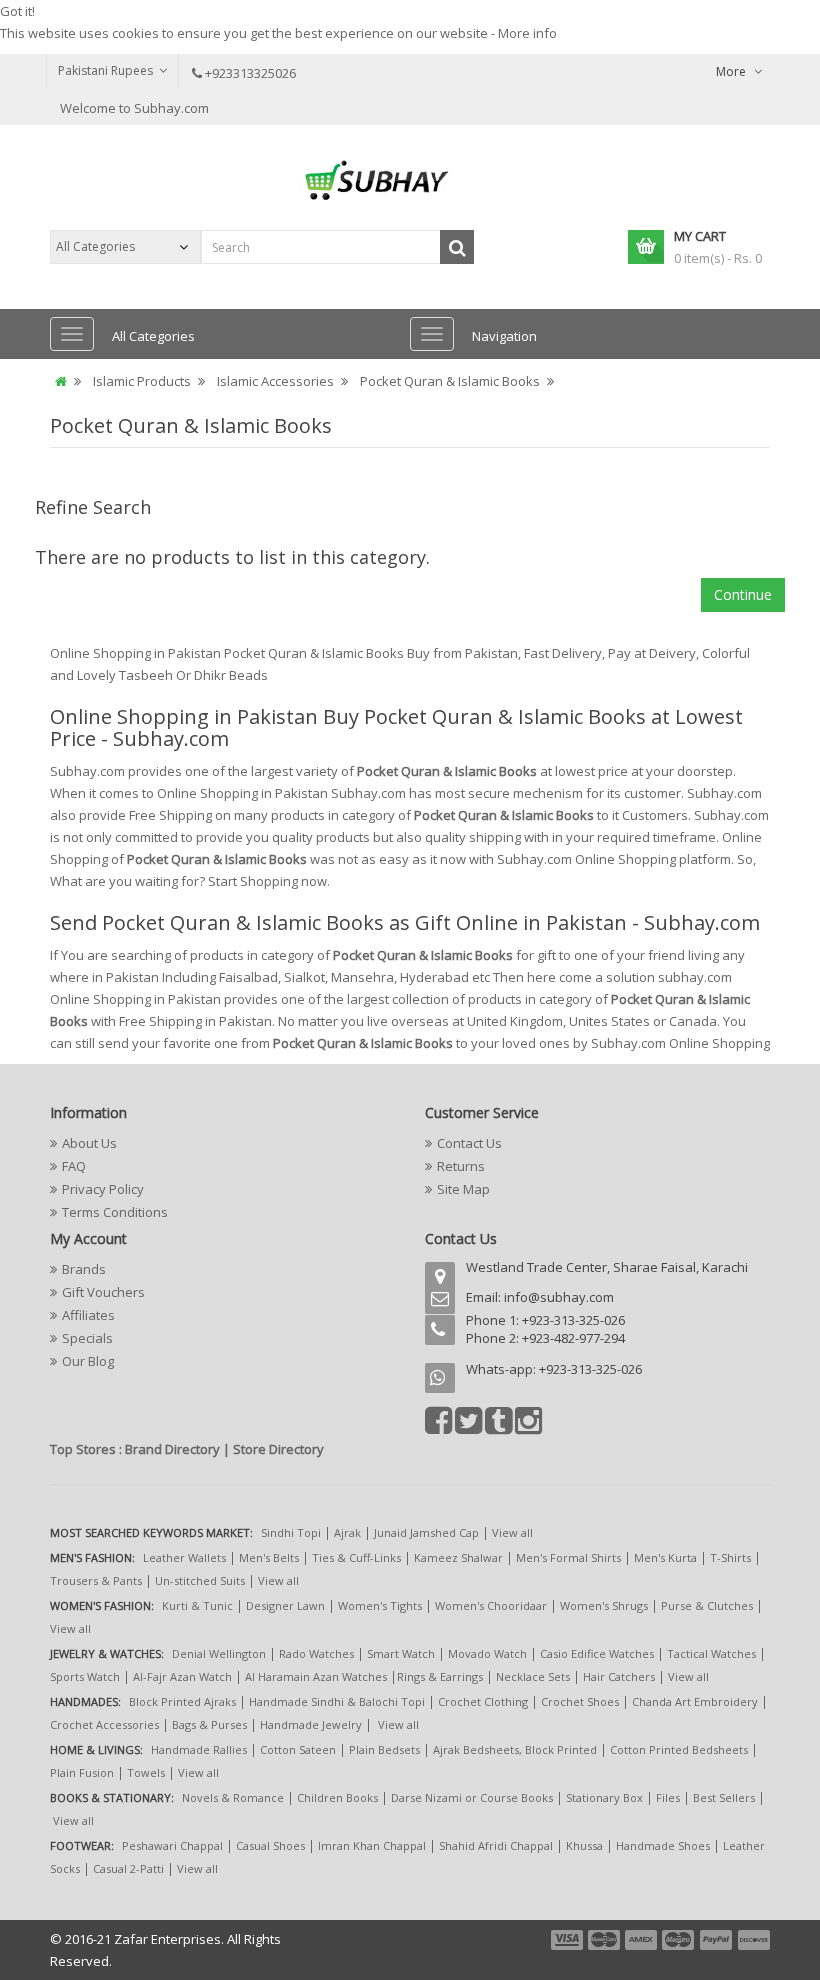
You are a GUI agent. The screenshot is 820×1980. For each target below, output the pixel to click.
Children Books (337, 1797)
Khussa (584, 1845)
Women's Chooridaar (491, 1605)
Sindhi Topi (291, 1532)
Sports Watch (85, 1676)
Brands (84, 1269)
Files (668, 1797)
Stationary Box (604, 1797)
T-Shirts (730, 1557)
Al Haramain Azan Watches (316, 1676)
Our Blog (88, 1361)
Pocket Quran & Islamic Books (450, 381)
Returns (461, 1166)
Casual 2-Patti (128, 1868)
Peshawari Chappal (172, 1845)
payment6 (752, 1940)
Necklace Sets (533, 1676)
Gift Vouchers (103, 1292)
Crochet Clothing (483, 1701)
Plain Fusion (82, 1772)
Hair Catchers (619, 1676)
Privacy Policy (103, 1189)
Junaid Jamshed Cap (426, 1532)
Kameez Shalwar (458, 1557)
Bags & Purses (209, 1724)
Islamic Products (142, 381)
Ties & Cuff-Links (356, 1557)
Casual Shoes (270, 1845)
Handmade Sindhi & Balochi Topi (337, 1701)
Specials (87, 1338)
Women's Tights (380, 1605)
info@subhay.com (559, 1297)
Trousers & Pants (96, 1580)
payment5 (716, 1940)
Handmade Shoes (663, 1845)
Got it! (17, 11)
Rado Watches (316, 1653)
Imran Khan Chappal (372, 1845)
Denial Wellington (219, 1653)
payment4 (680, 1940)
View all (512, 1532)
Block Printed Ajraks (182, 1701)
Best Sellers (724, 1797)
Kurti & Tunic (197, 1605)
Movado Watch (487, 1653)
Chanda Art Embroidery (696, 1701)
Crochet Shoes (580, 1701)
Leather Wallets (184, 1557)
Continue (743, 594)
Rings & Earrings (440, 1676)
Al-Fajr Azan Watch (182, 1676)
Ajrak (347, 1532)
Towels (146, 1772)
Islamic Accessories (275, 381)
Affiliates (88, 1315)
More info (527, 33)
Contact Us (469, 1143)
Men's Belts (269, 1557)
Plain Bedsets (384, 1749)
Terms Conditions (115, 1212)
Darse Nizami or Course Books (472, 1797)
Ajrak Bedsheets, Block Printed (515, 1749)
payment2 (605, 1940)
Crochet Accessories (104, 1724)
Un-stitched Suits (200, 1580)
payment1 (569, 1940)
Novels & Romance (233, 1797)
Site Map (463, 1189)
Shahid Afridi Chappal (496, 1845)
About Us (89, 1143)
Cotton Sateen (298, 1749)
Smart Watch (401, 1653)
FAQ (74, 1166)
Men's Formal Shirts (568, 1557)
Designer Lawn (285, 1605)
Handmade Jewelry (311, 1724)
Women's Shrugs (604, 1605)
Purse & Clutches (707, 1605)
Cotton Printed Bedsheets (679, 1749)
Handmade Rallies (199, 1749)
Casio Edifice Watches (597, 1653)
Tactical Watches (711, 1653)
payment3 (642, 1940)
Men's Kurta (665, 1557)
